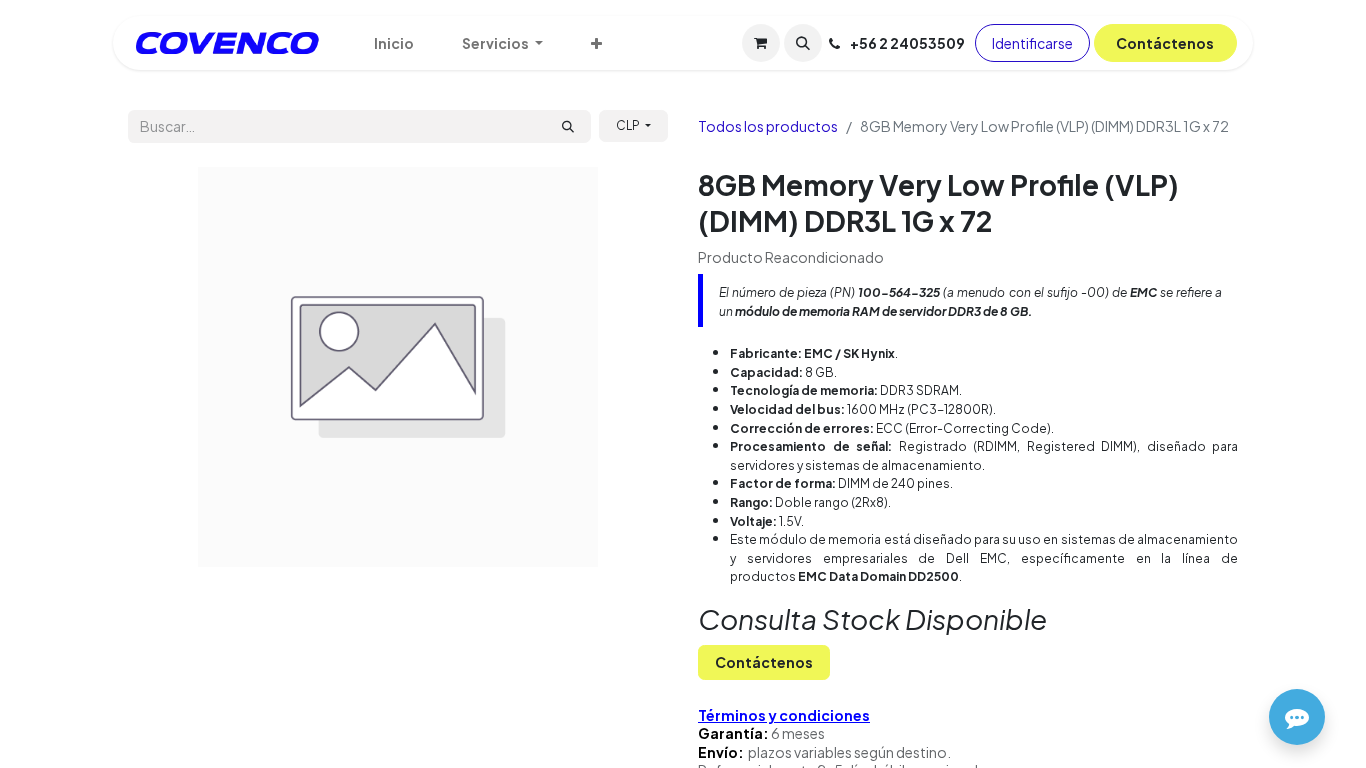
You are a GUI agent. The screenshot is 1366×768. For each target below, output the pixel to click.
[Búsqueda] (568, 126)
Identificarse (1032, 43)
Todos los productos (768, 126)
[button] (803, 43)
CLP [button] (629, 125)
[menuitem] (394, 43)
